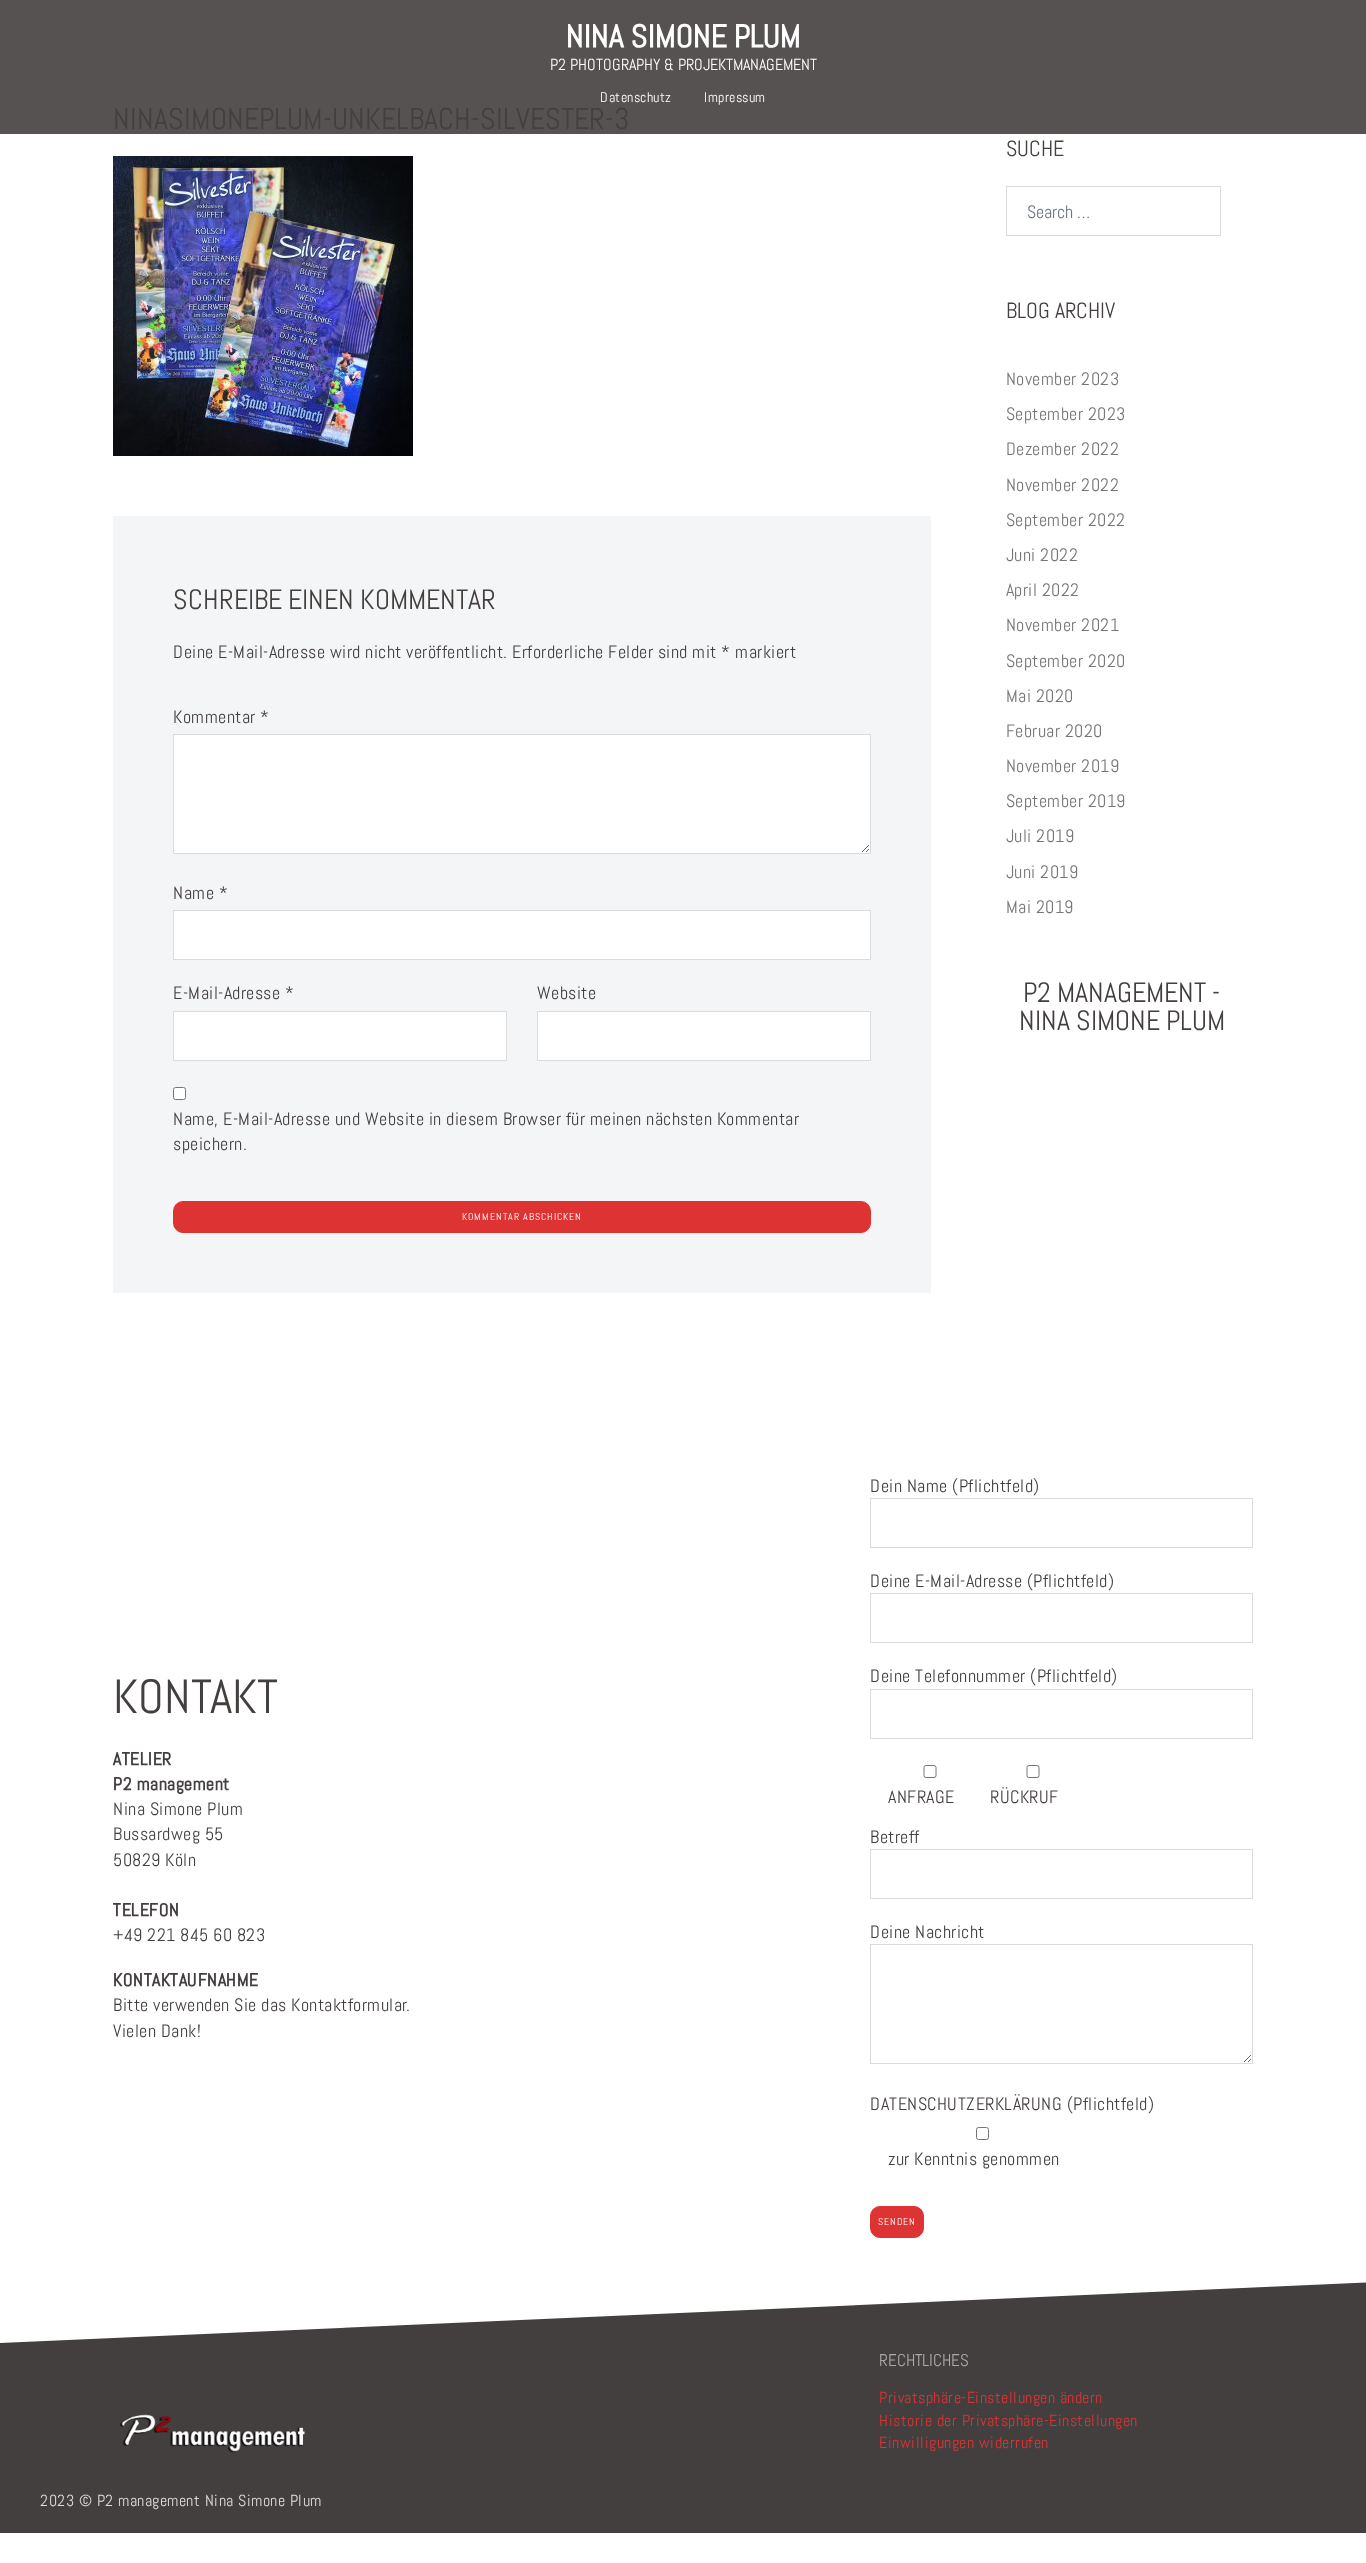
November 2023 (1063, 378)
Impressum (735, 97)
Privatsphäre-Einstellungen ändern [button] (991, 2397)
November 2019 (1063, 765)
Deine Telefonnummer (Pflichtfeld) (994, 1675)
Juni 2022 (1042, 554)
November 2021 (1063, 624)
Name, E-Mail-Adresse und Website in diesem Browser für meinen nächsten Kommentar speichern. (486, 1131)
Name (200, 892)
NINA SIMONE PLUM (683, 36)
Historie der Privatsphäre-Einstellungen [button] (1008, 2420)
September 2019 (1066, 800)
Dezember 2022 (1063, 448)
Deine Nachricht (927, 1931)
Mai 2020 (1040, 695)
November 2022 (1063, 484)
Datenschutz (636, 97)
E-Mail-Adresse (233, 992)
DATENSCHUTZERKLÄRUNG (968, 2103)
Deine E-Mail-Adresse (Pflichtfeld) (992, 1580)
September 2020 (1066, 660)
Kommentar (221, 716)
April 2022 (1043, 589)
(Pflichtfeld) (1012, 2103)
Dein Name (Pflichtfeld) (955, 1485)
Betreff (895, 1836)
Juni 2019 (1042, 871)
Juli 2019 (1040, 835)
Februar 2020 (1054, 730)
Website (567, 992)
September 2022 (1066, 519)
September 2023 (1066, 413)
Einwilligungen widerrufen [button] (964, 2442)
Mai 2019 (1040, 906)
